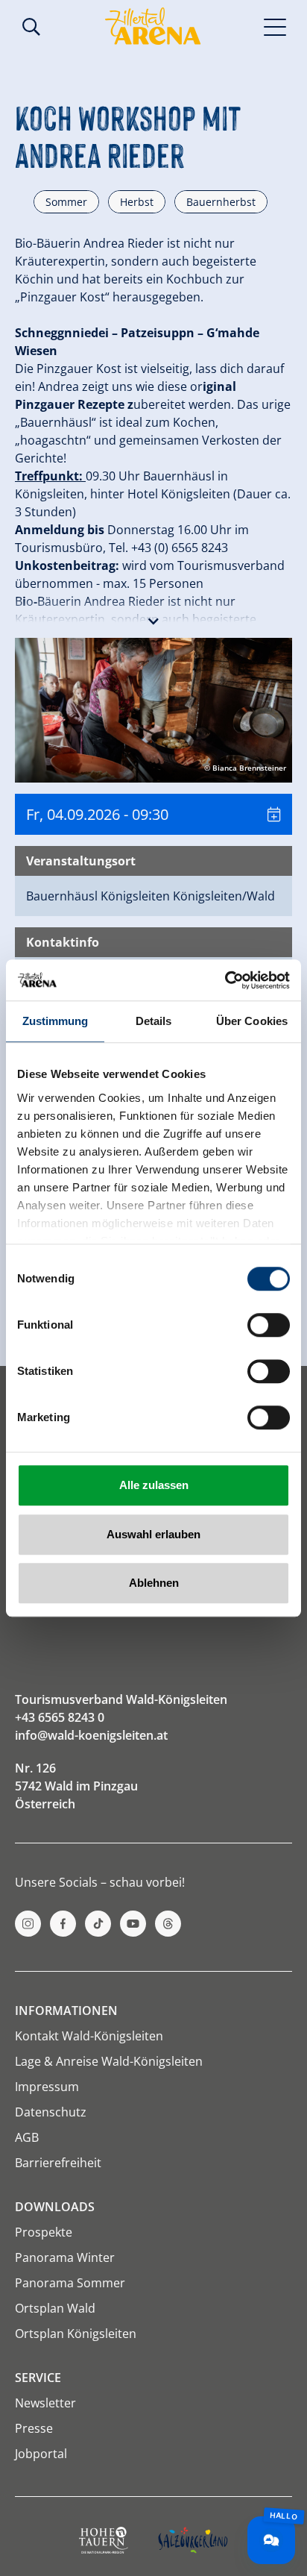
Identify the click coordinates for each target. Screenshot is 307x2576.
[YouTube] (133, 1924)
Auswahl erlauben (153, 1534)
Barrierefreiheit (58, 2163)
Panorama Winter (65, 2257)
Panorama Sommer (70, 2283)
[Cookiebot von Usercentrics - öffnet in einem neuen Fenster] (225, 980)
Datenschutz (51, 2112)
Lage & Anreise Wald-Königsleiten (109, 2061)
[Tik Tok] (98, 1924)
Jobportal (41, 2454)
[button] (153, 618)
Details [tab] (154, 1021)
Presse (34, 2428)
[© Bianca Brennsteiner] (153, 709)
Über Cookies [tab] (252, 1021)
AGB (27, 2137)
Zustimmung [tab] (56, 1021)
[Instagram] (28, 1924)
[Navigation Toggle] (275, 26)
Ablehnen (154, 1583)
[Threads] (168, 1924)
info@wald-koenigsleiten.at (91, 1735)
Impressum (47, 2087)
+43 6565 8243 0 (60, 1717)
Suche (31, 27)
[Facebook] (63, 1924)
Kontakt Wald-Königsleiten (89, 2036)
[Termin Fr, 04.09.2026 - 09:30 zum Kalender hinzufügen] (274, 814)
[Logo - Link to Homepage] (153, 26)
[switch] (269, 1325)
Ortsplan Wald (55, 2308)
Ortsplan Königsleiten (76, 2334)
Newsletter (45, 2403)
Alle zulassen (154, 1485)
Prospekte (44, 2232)
